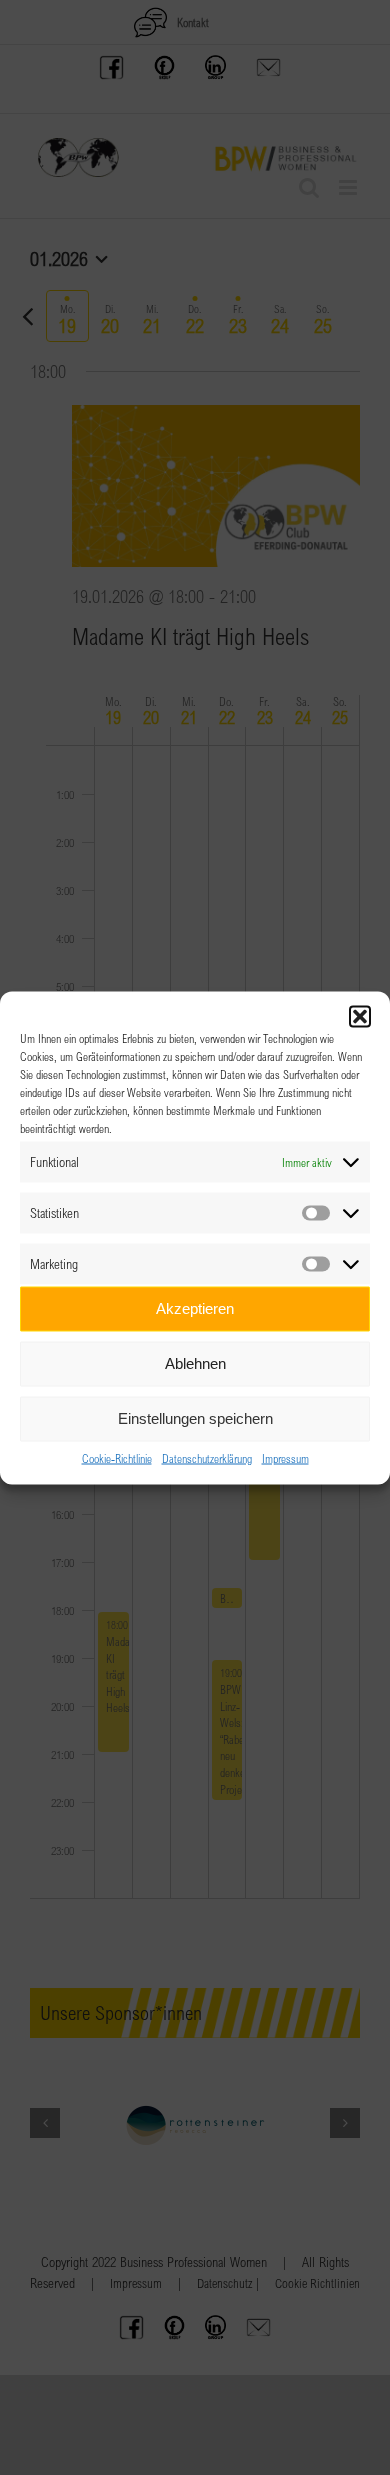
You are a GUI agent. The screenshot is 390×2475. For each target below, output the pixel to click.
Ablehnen (195, 1363)
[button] (360, 1016)
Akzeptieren (195, 1308)
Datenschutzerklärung (207, 1457)
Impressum (285, 1457)
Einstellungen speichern (195, 1418)
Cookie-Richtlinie (117, 1457)
